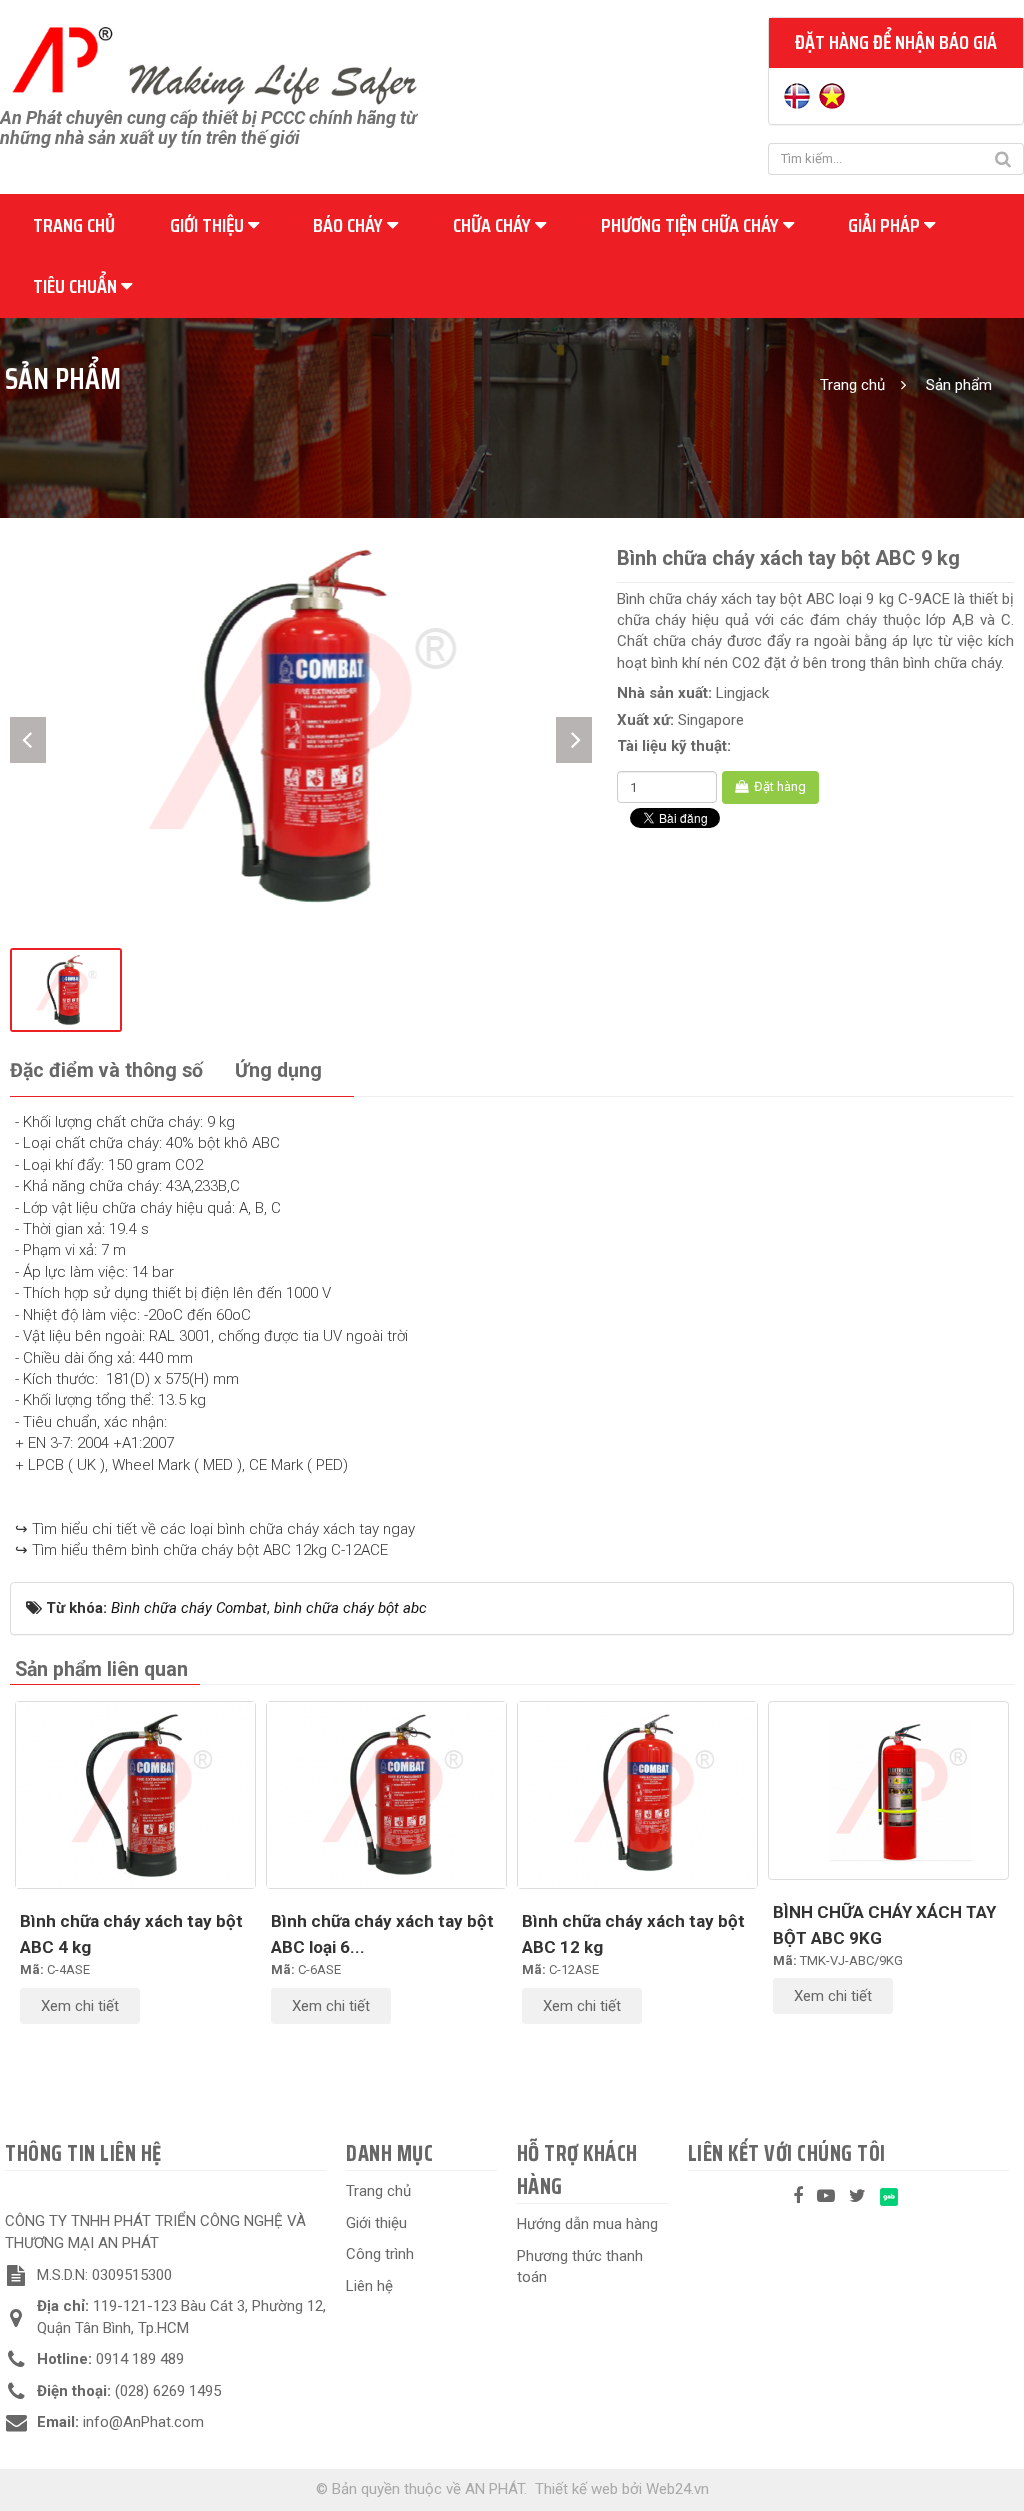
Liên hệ (369, 2286)
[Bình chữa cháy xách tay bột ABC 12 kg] (637, 1795)
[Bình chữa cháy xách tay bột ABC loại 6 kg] (386, 1795)
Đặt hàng (778, 786)
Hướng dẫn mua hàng (587, 2224)
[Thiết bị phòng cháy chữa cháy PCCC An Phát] (214, 63)
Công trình (380, 2254)
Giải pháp (886, 225)
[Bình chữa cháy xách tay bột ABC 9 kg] (301, 724)
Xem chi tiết (80, 2006)
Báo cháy (350, 225)
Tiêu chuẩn (77, 286)
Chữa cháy (494, 225)
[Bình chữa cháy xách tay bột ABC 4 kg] (135, 1795)
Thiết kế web (576, 2489)
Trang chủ (74, 225)
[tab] (106, 1071)
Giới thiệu (209, 225)
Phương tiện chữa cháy (692, 225)
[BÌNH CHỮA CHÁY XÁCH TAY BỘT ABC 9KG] (888, 1790)
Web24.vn (677, 2489)
